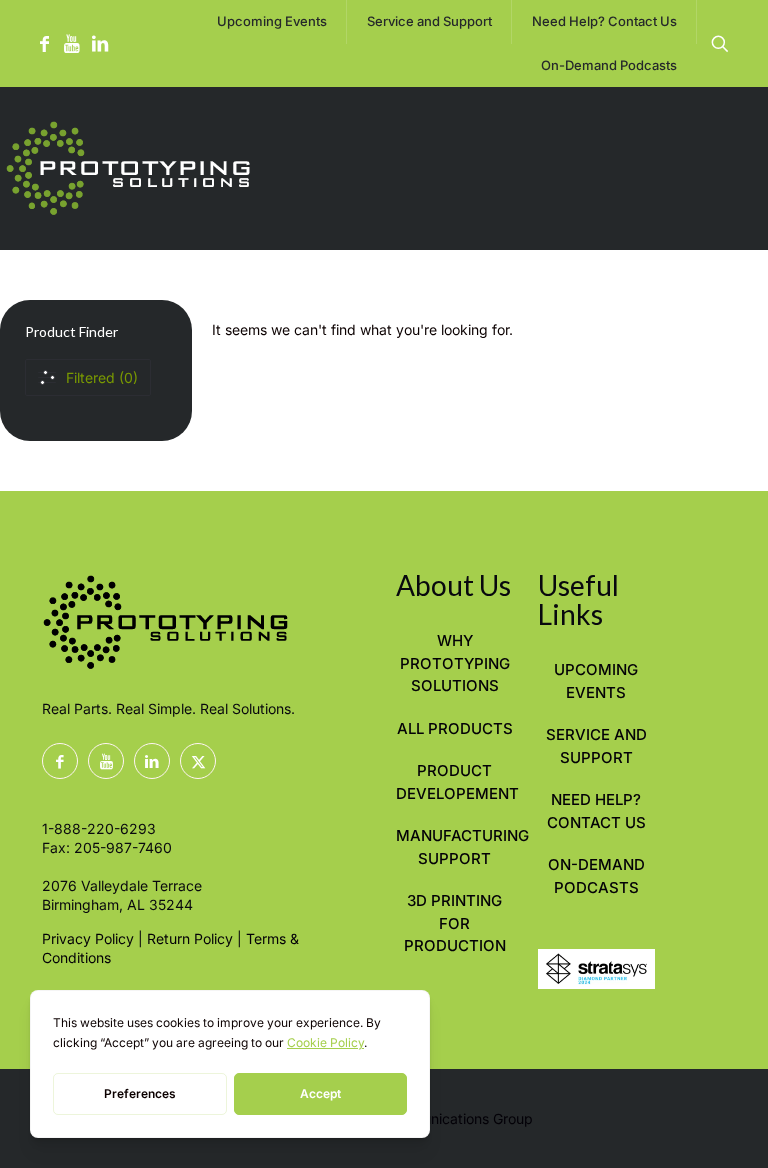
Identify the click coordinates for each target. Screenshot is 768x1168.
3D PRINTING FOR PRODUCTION (455, 923)
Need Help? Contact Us (596, 811)
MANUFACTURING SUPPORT (455, 847)
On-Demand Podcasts (596, 876)
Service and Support (596, 746)
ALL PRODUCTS (455, 728)
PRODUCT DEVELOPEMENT (455, 782)
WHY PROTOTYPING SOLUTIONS (455, 663)
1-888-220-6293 (99, 828)
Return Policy (190, 938)
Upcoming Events (596, 681)
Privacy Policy (88, 938)
